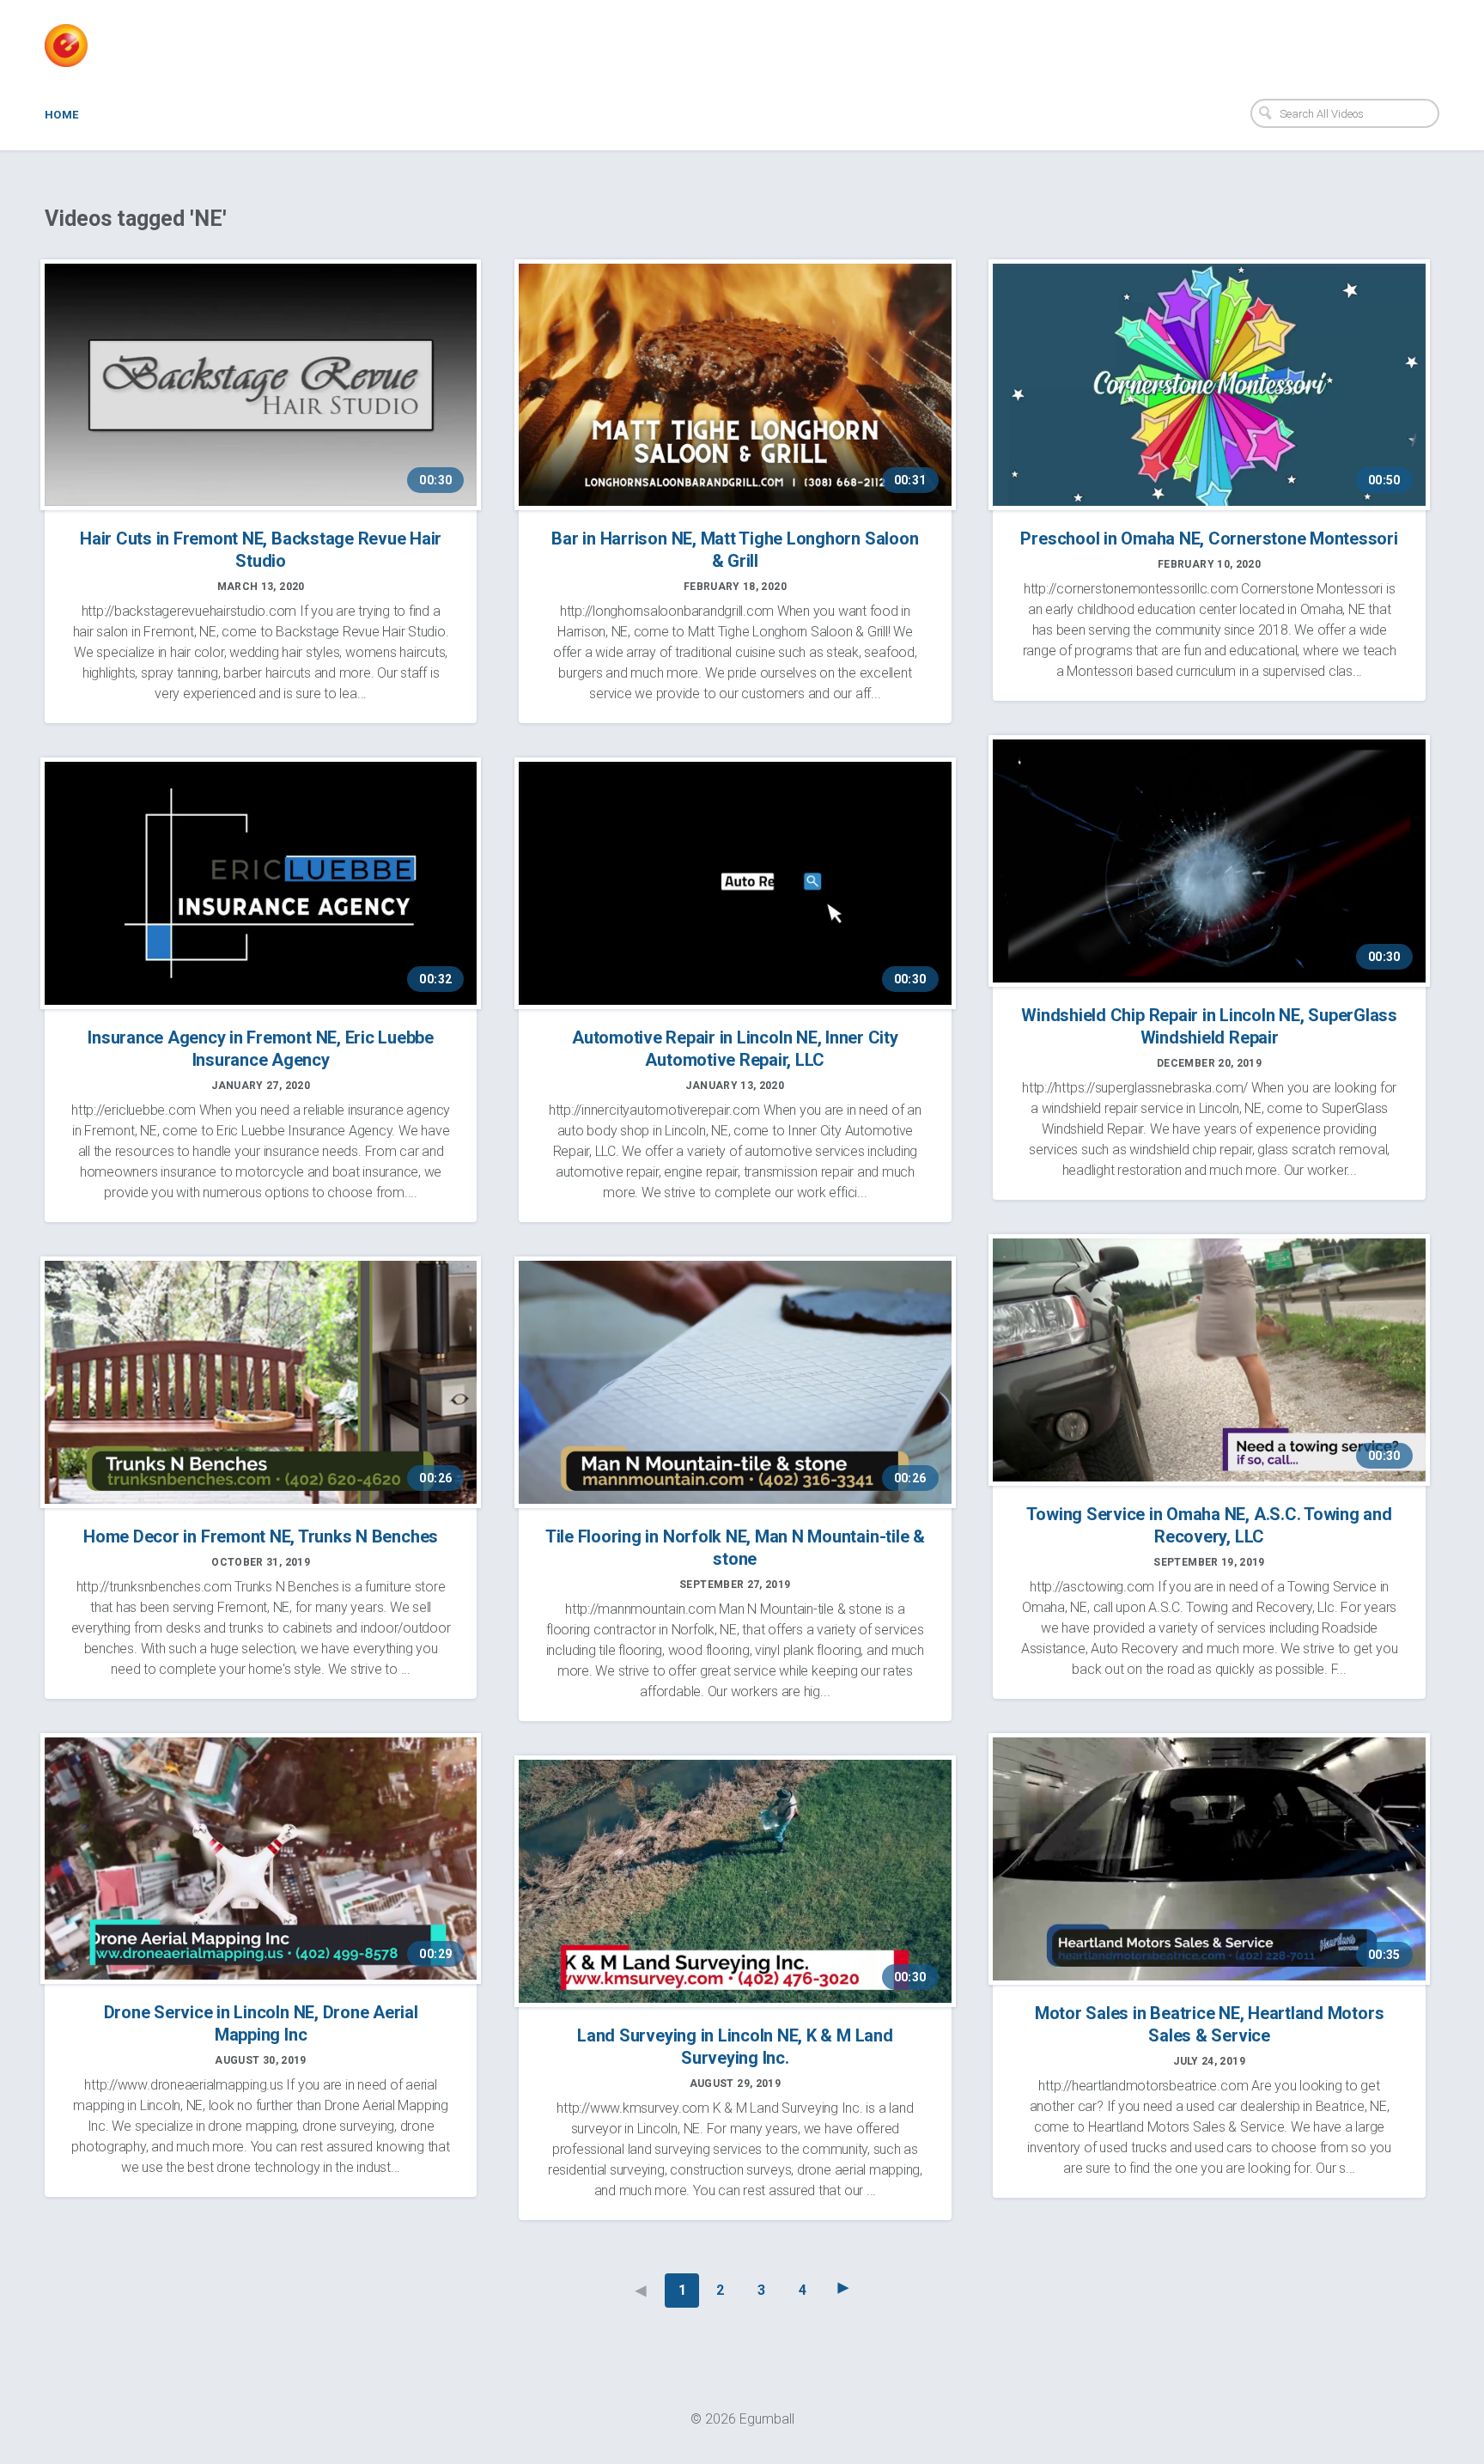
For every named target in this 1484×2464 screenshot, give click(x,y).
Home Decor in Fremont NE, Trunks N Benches (261, 1536)
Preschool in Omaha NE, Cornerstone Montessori (1209, 538)
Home (62, 115)
